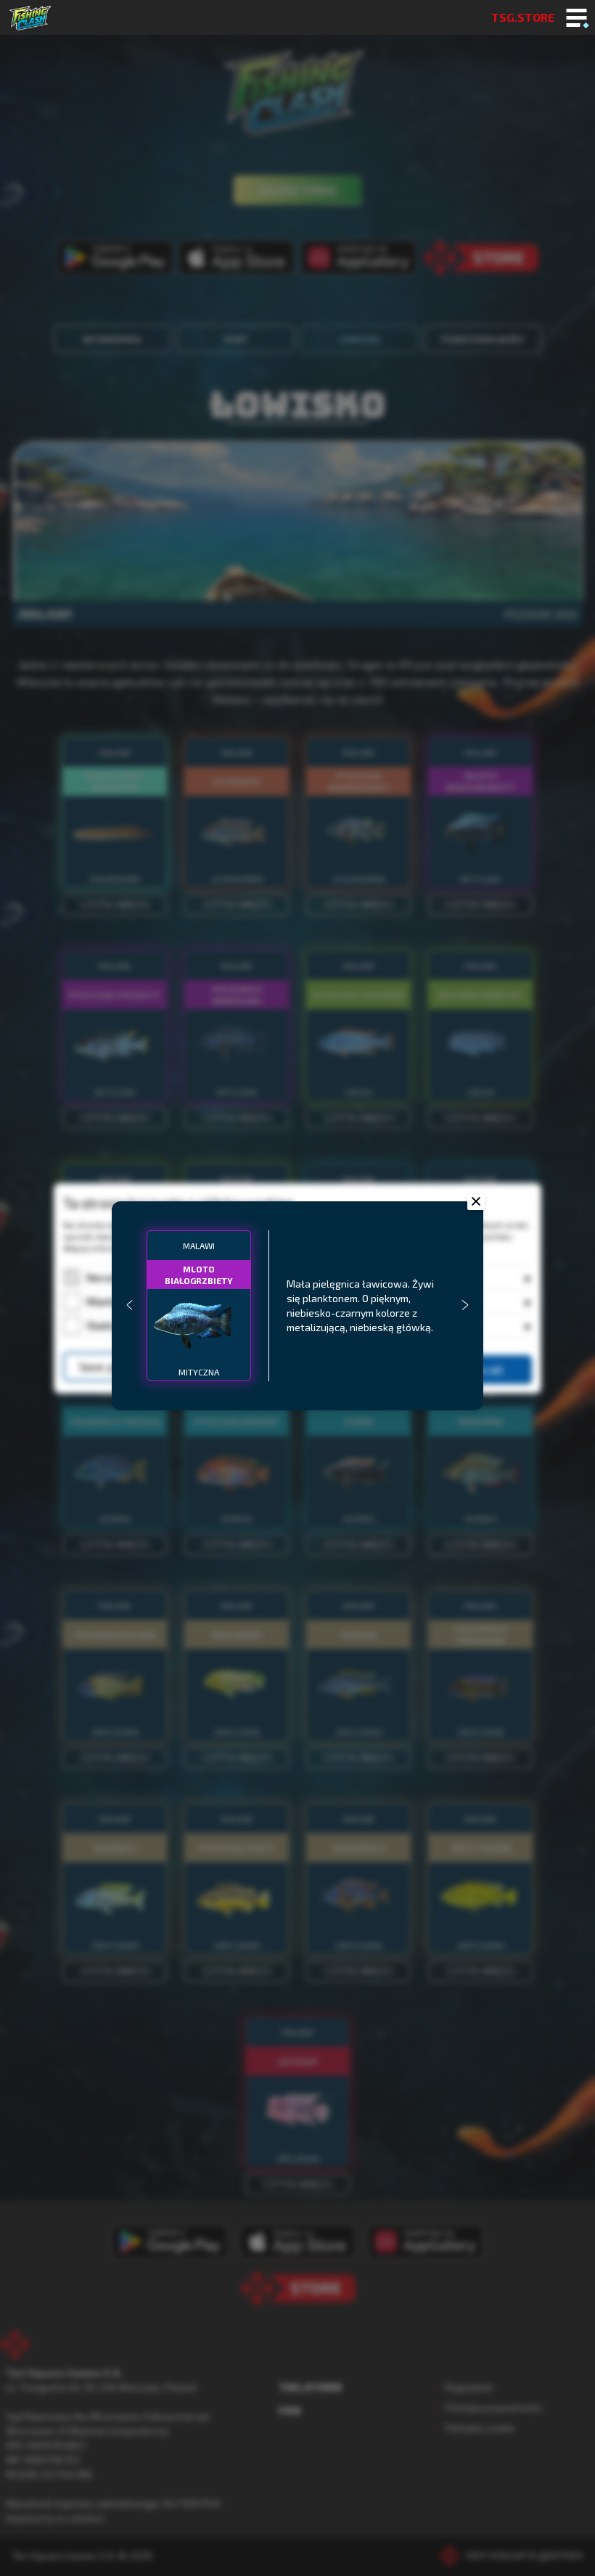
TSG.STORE (523, 17)
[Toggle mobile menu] (576, 19)
